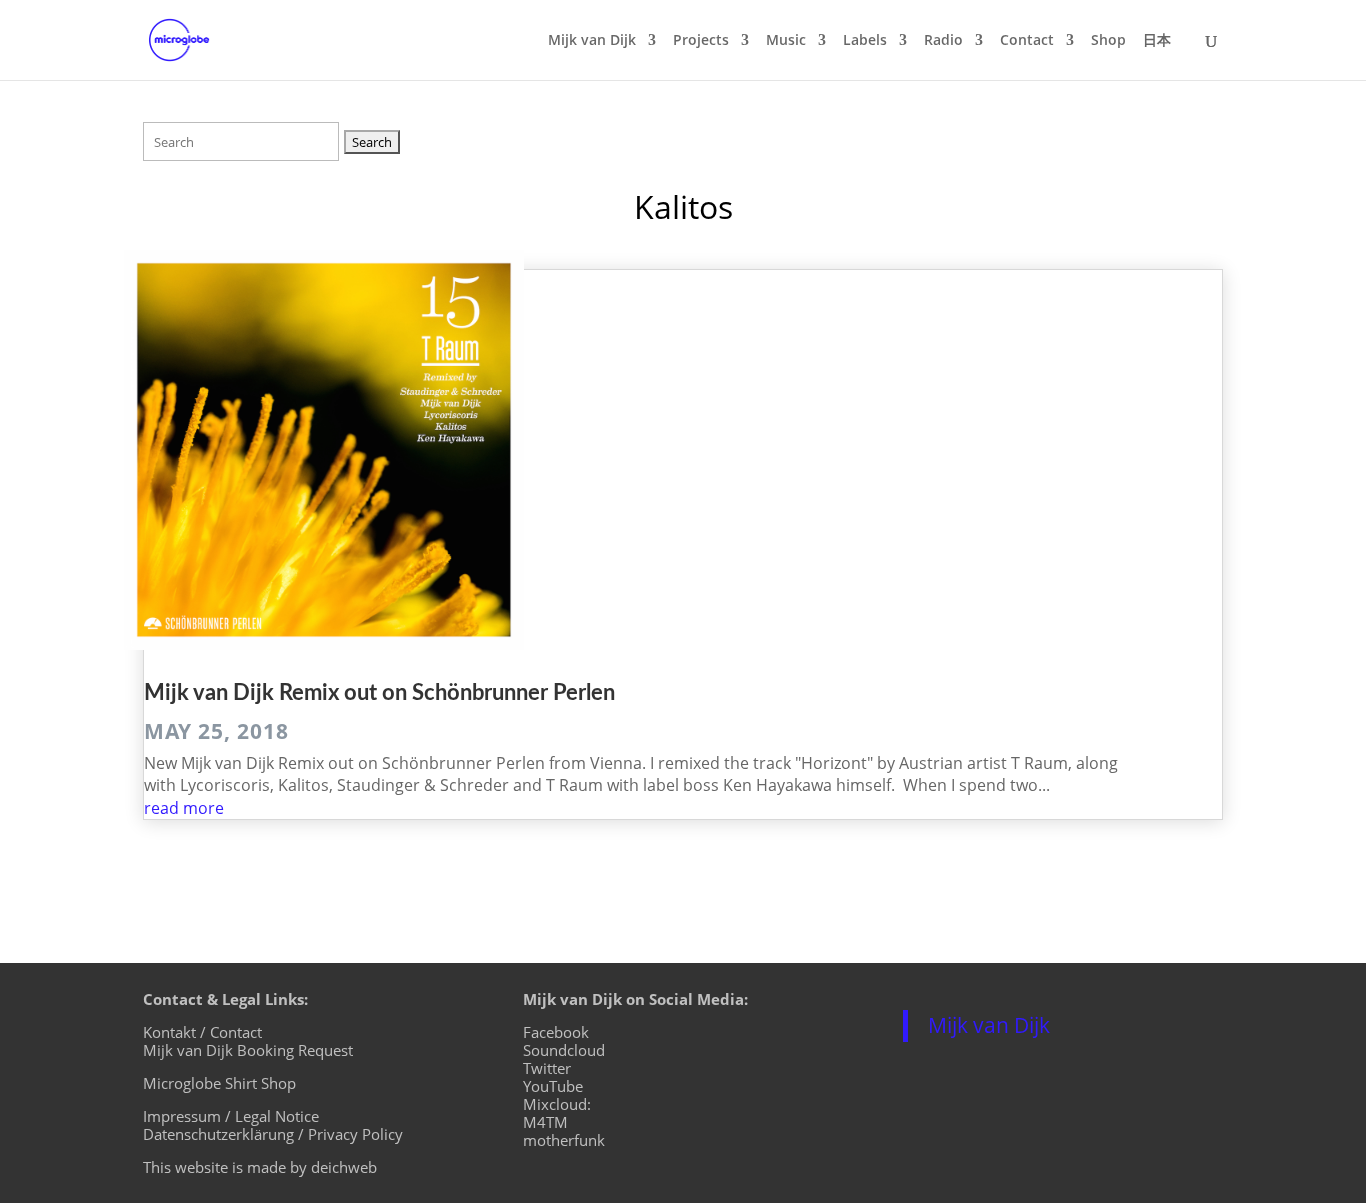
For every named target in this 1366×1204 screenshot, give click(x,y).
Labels (865, 41)
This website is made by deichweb (260, 1167)
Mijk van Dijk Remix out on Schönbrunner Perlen (379, 693)
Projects (701, 41)
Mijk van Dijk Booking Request (248, 1050)
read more (184, 808)
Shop (1108, 41)
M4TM (545, 1122)
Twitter (547, 1068)
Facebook (556, 1032)
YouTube (553, 1086)
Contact (1027, 41)
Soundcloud (564, 1050)
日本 (1157, 41)
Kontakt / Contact (202, 1032)
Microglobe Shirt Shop (219, 1083)
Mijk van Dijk (592, 41)
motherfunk (564, 1140)
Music (786, 41)
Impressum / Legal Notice (231, 1116)
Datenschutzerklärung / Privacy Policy (273, 1134)
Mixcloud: (557, 1104)
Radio (943, 41)
